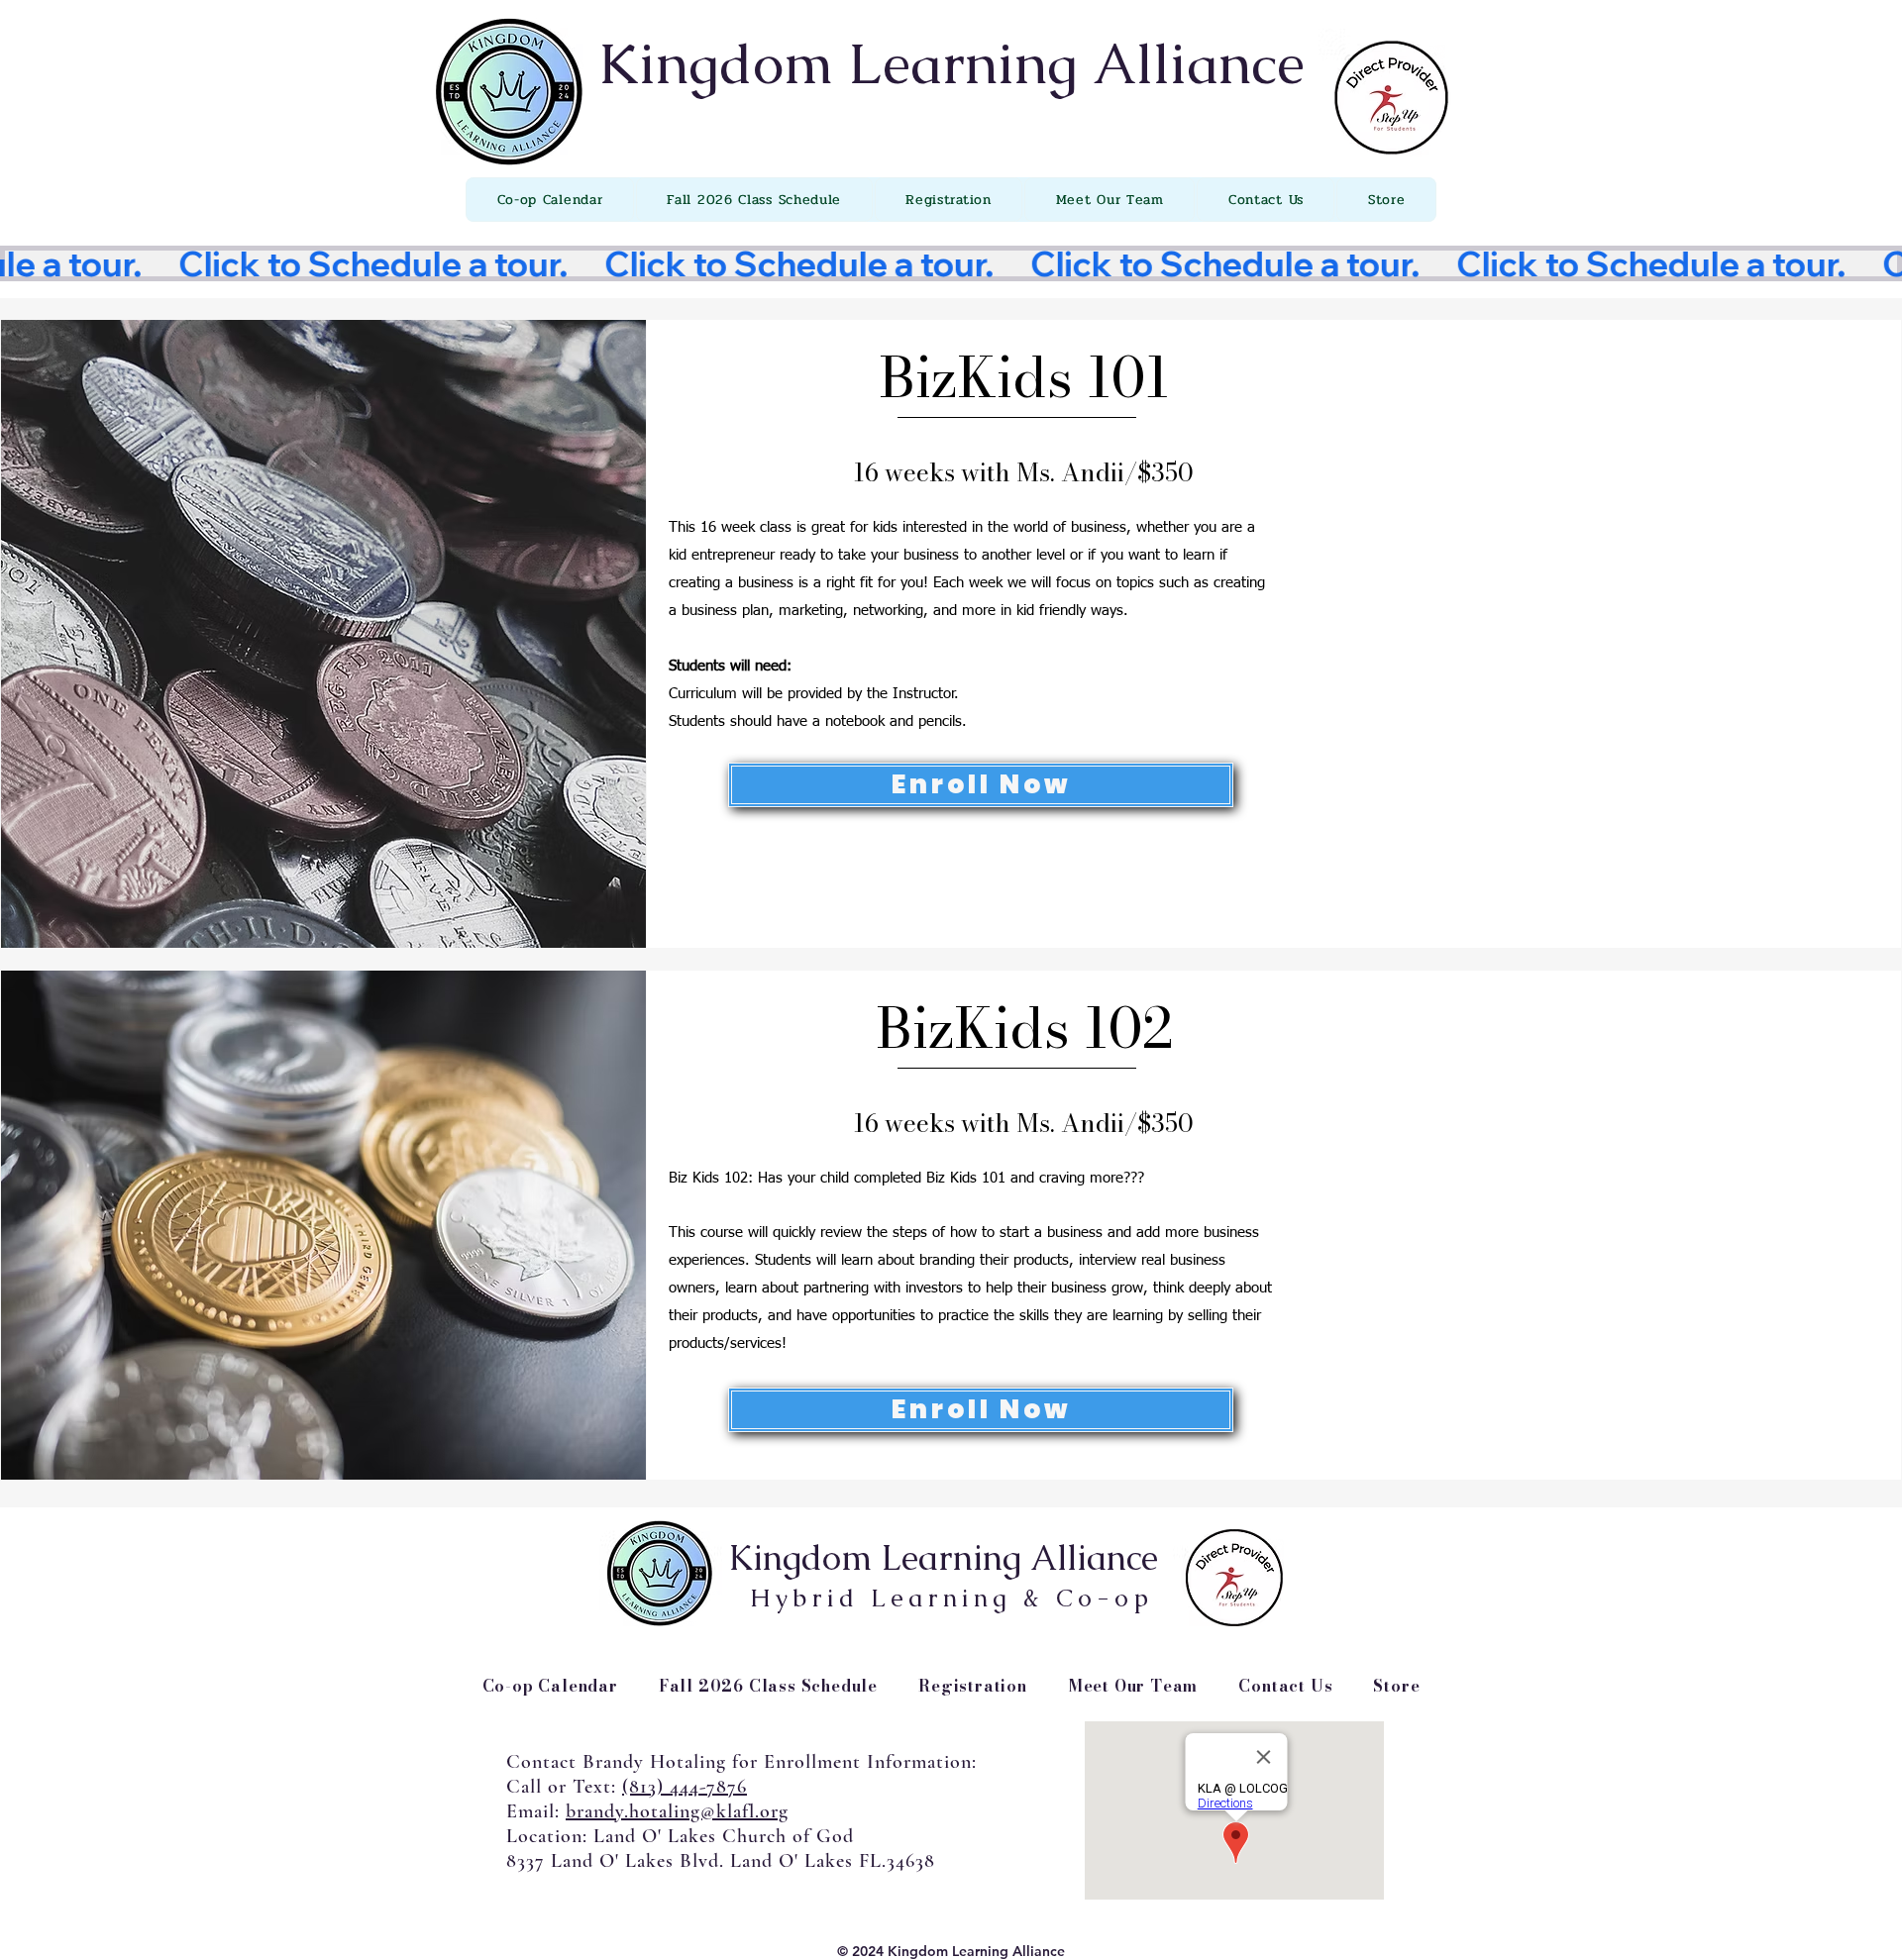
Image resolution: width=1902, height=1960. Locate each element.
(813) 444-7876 (685, 1787)
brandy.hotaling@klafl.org (677, 1811)
